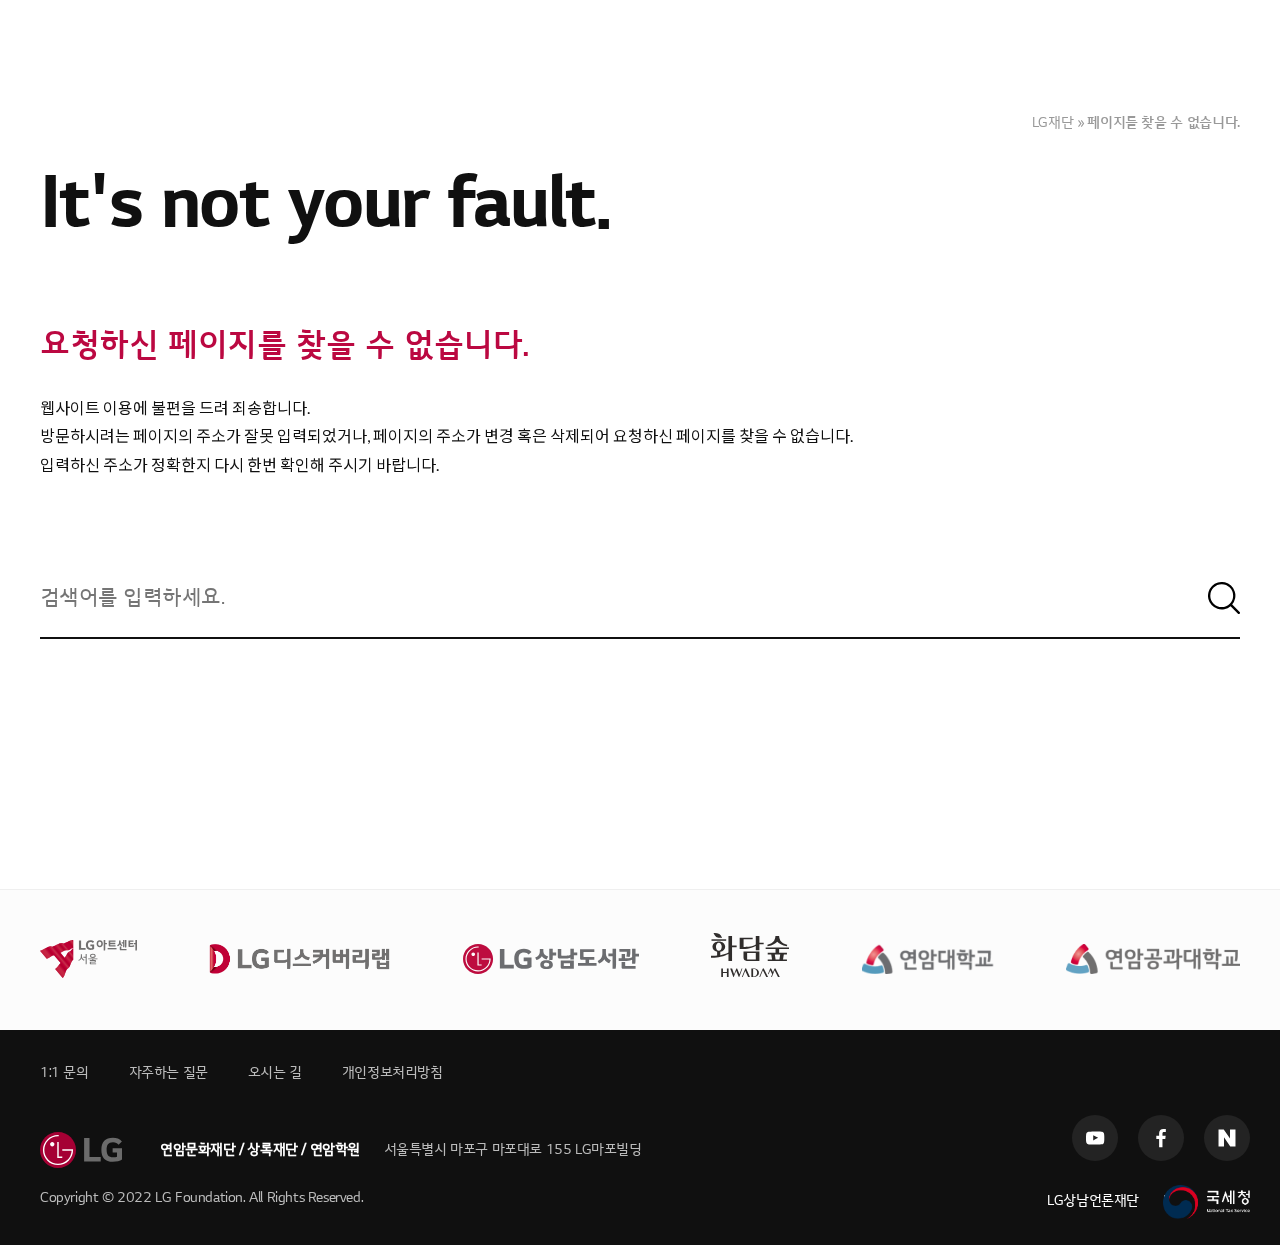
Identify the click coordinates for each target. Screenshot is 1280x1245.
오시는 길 (275, 1072)
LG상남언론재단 (1093, 1200)
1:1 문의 (64, 1072)
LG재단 (1053, 122)
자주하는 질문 (168, 1072)
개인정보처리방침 (392, 1072)
